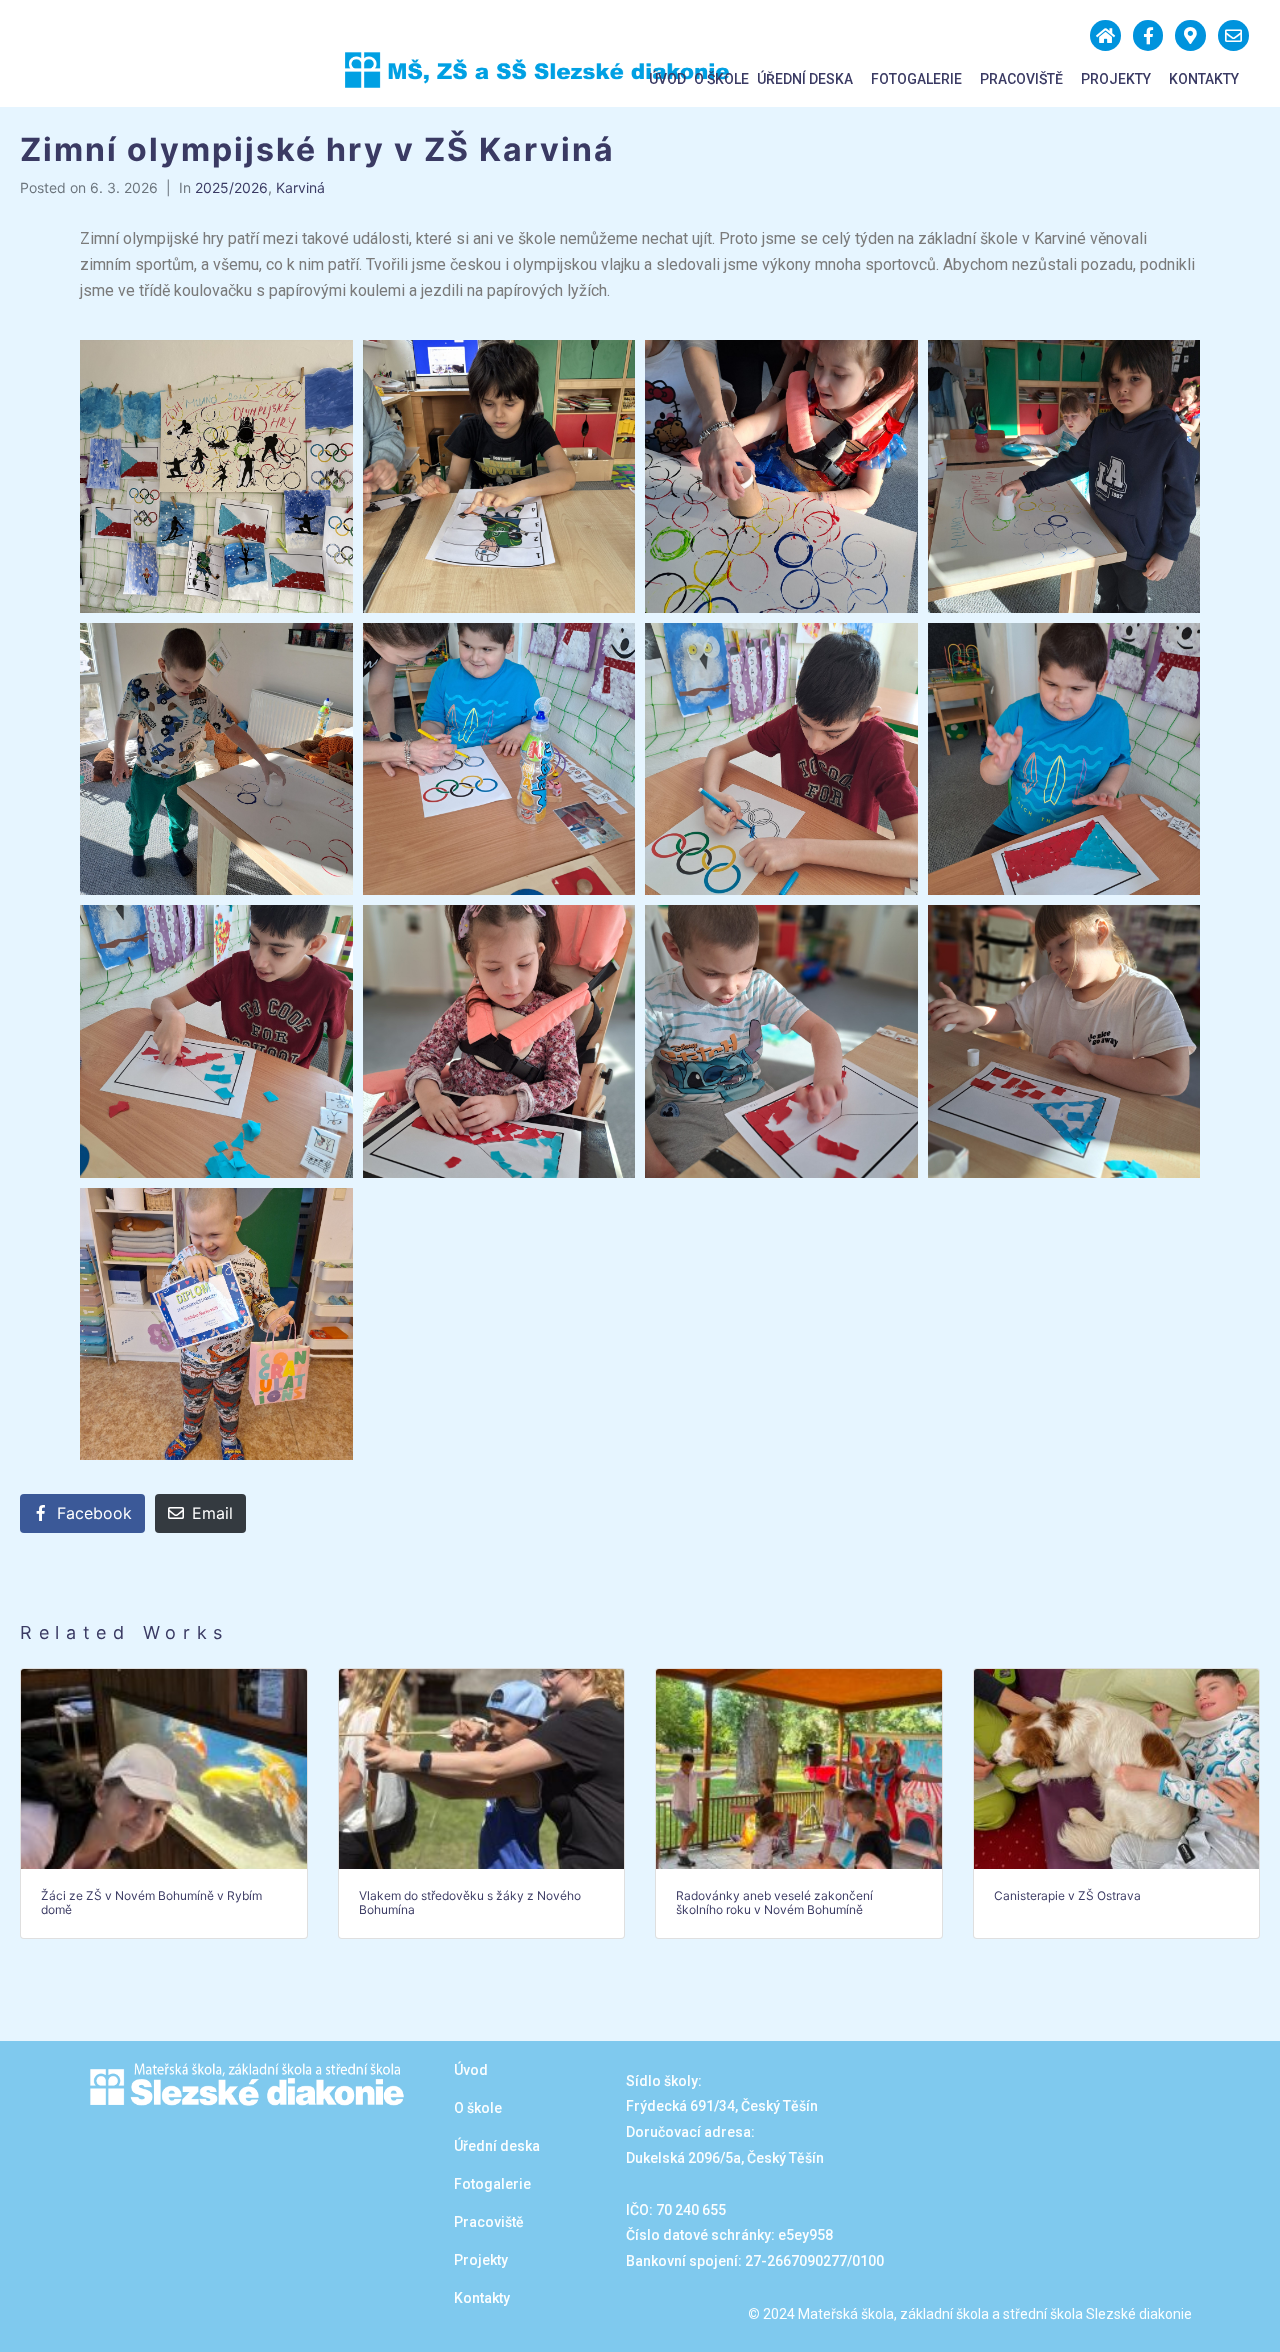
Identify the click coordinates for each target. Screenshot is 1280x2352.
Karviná (300, 187)
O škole (721, 79)
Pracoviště (1021, 79)
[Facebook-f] (1148, 35)
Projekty (1116, 79)
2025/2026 (231, 187)
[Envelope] (1233, 35)
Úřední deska (805, 79)
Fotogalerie (916, 79)
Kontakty (1204, 79)
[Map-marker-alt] (1190, 35)
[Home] (1105, 35)
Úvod (667, 79)
